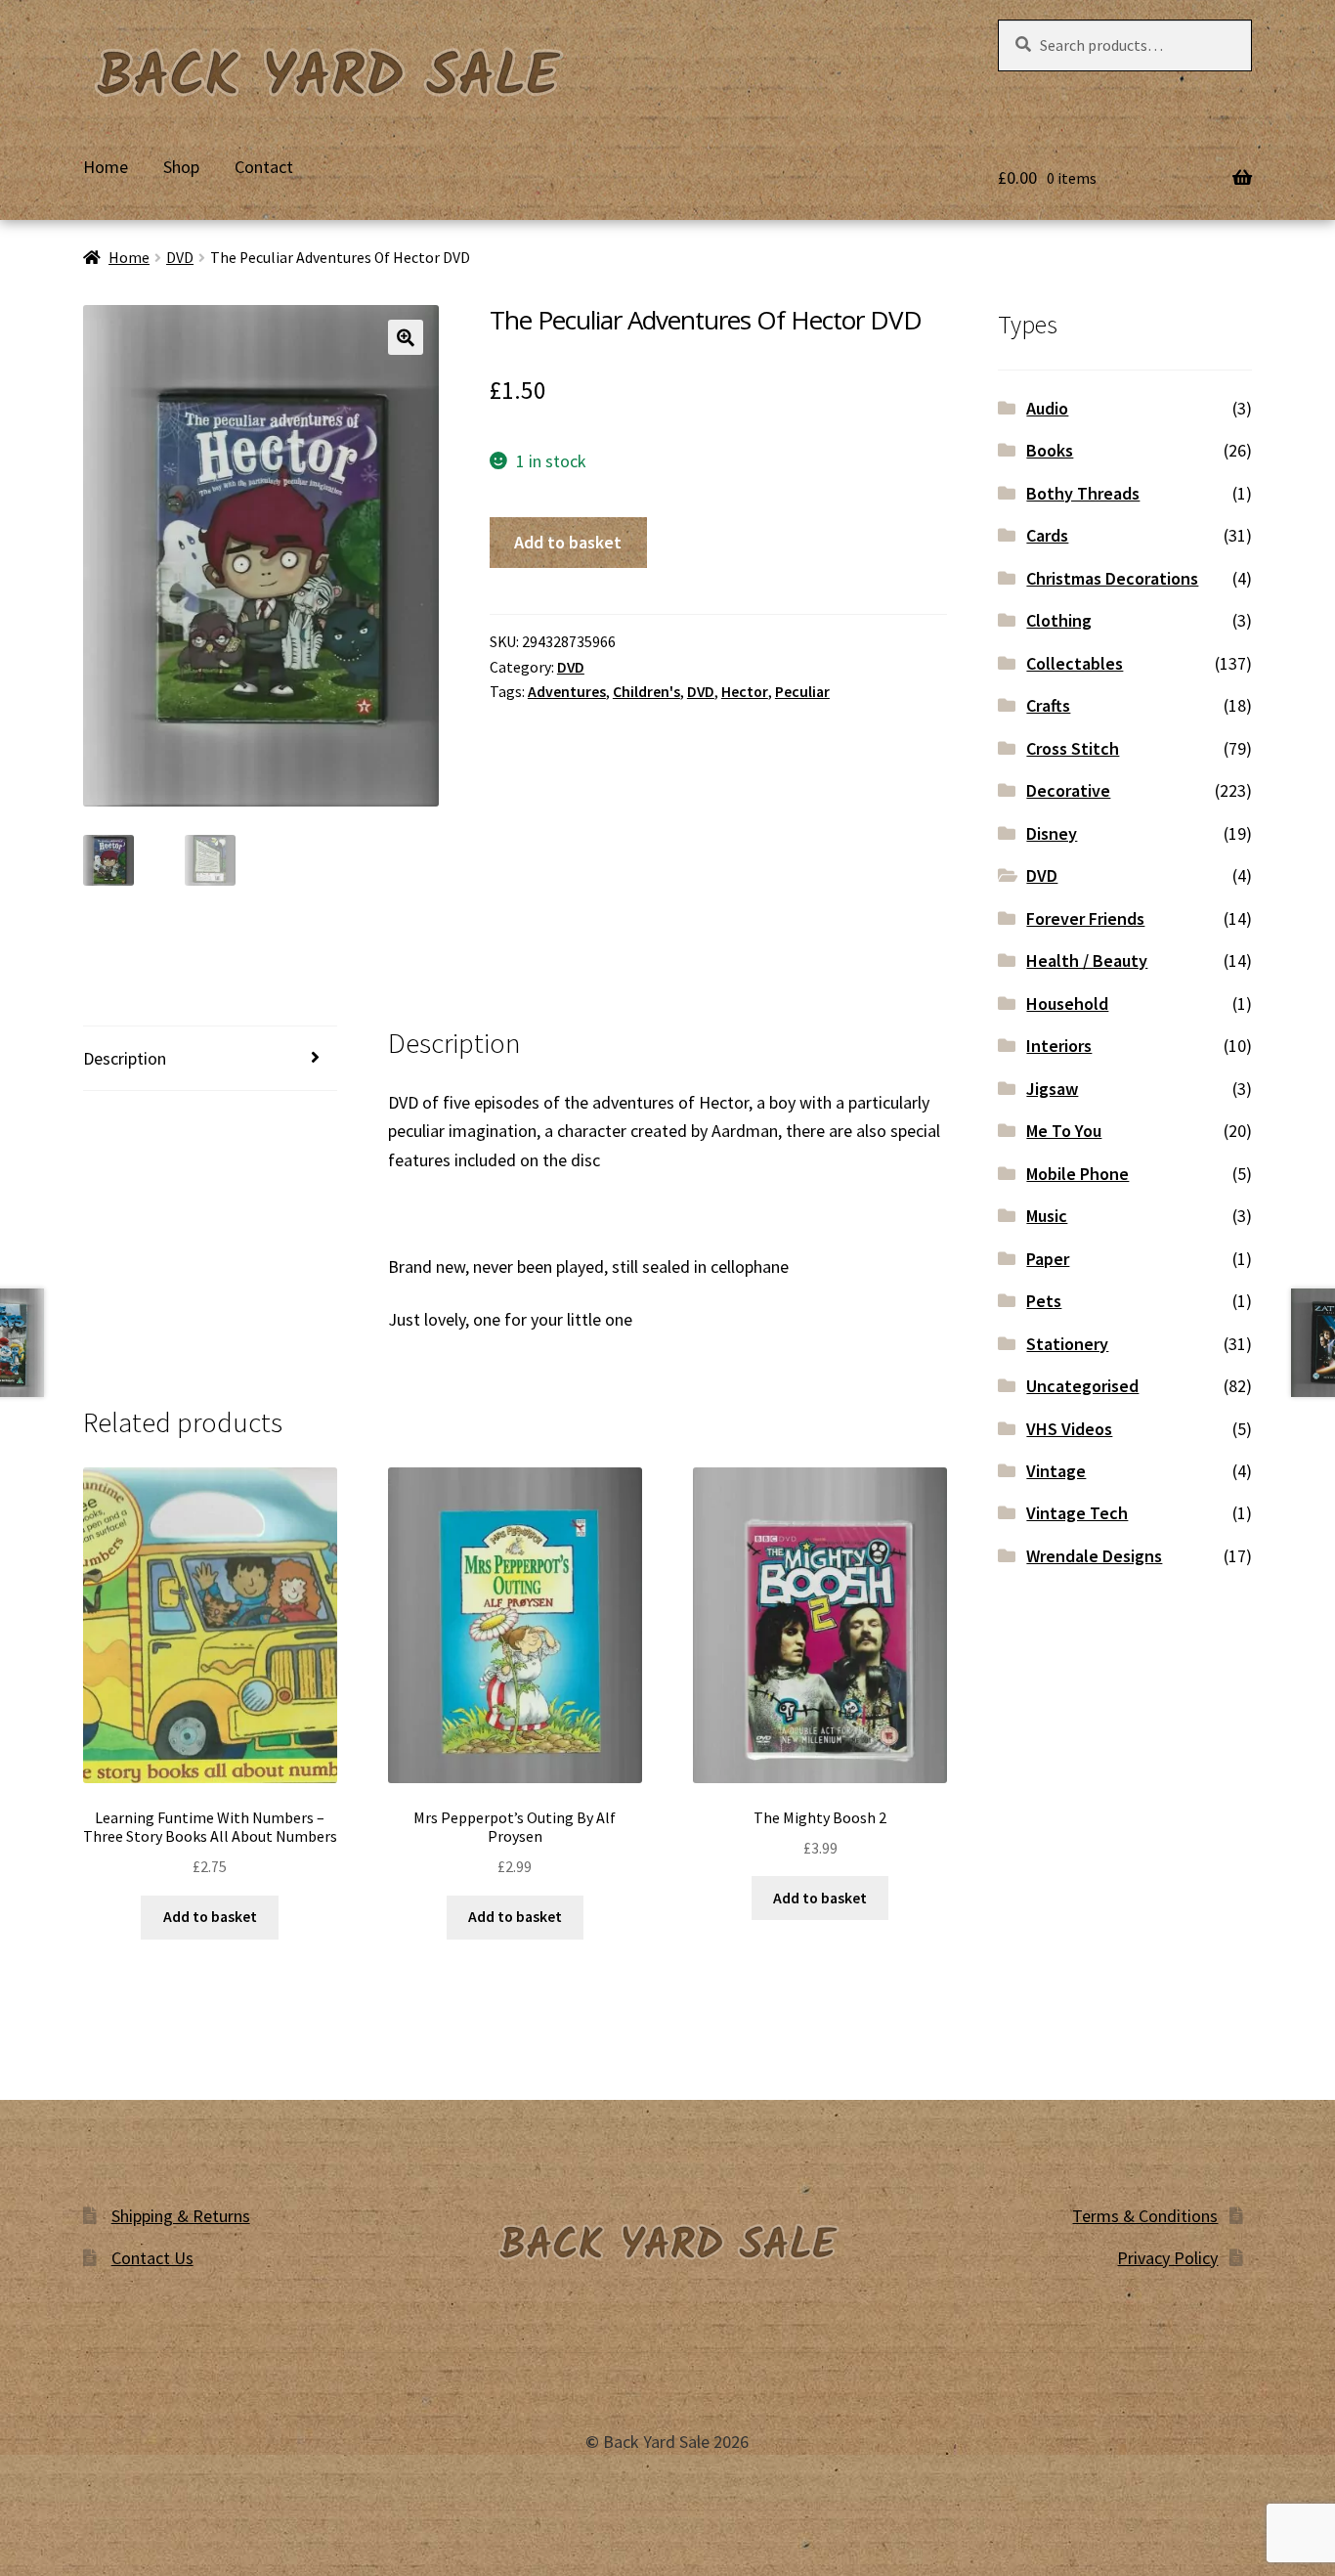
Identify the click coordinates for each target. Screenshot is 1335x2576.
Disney (1052, 833)
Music (1047, 1216)
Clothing (1059, 620)
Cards (1047, 535)
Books (1050, 450)
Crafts (1048, 705)
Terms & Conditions (1145, 2216)
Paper (1048, 1259)
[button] (406, 337)
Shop (181, 167)
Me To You (1064, 1131)
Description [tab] (125, 1058)
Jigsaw (1052, 1089)
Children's (646, 692)
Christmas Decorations (1112, 578)
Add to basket (568, 542)
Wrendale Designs (1094, 1556)
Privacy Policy (1167, 2258)
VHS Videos (1069, 1429)
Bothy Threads (1083, 493)
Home (106, 167)
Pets (1044, 1301)
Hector (745, 692)
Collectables (1075, 663)
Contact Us (152, 2258)
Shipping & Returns (181, 2216)
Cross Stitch (1073, 748)
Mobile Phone (1077, 1174)
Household (1067, 1004)
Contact (264, 167)
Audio (1047, 408)
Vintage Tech (1077, 1513)
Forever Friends (1085, 918)
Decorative (1068, 790)
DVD (180, 258)
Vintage (1056, 1471)
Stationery (1067, 1344)
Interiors (1059, 1046)
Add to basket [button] (210, 1917)
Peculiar (802, 692)
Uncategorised (1082, 1386)
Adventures (567, 692)
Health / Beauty (1087, 961)
